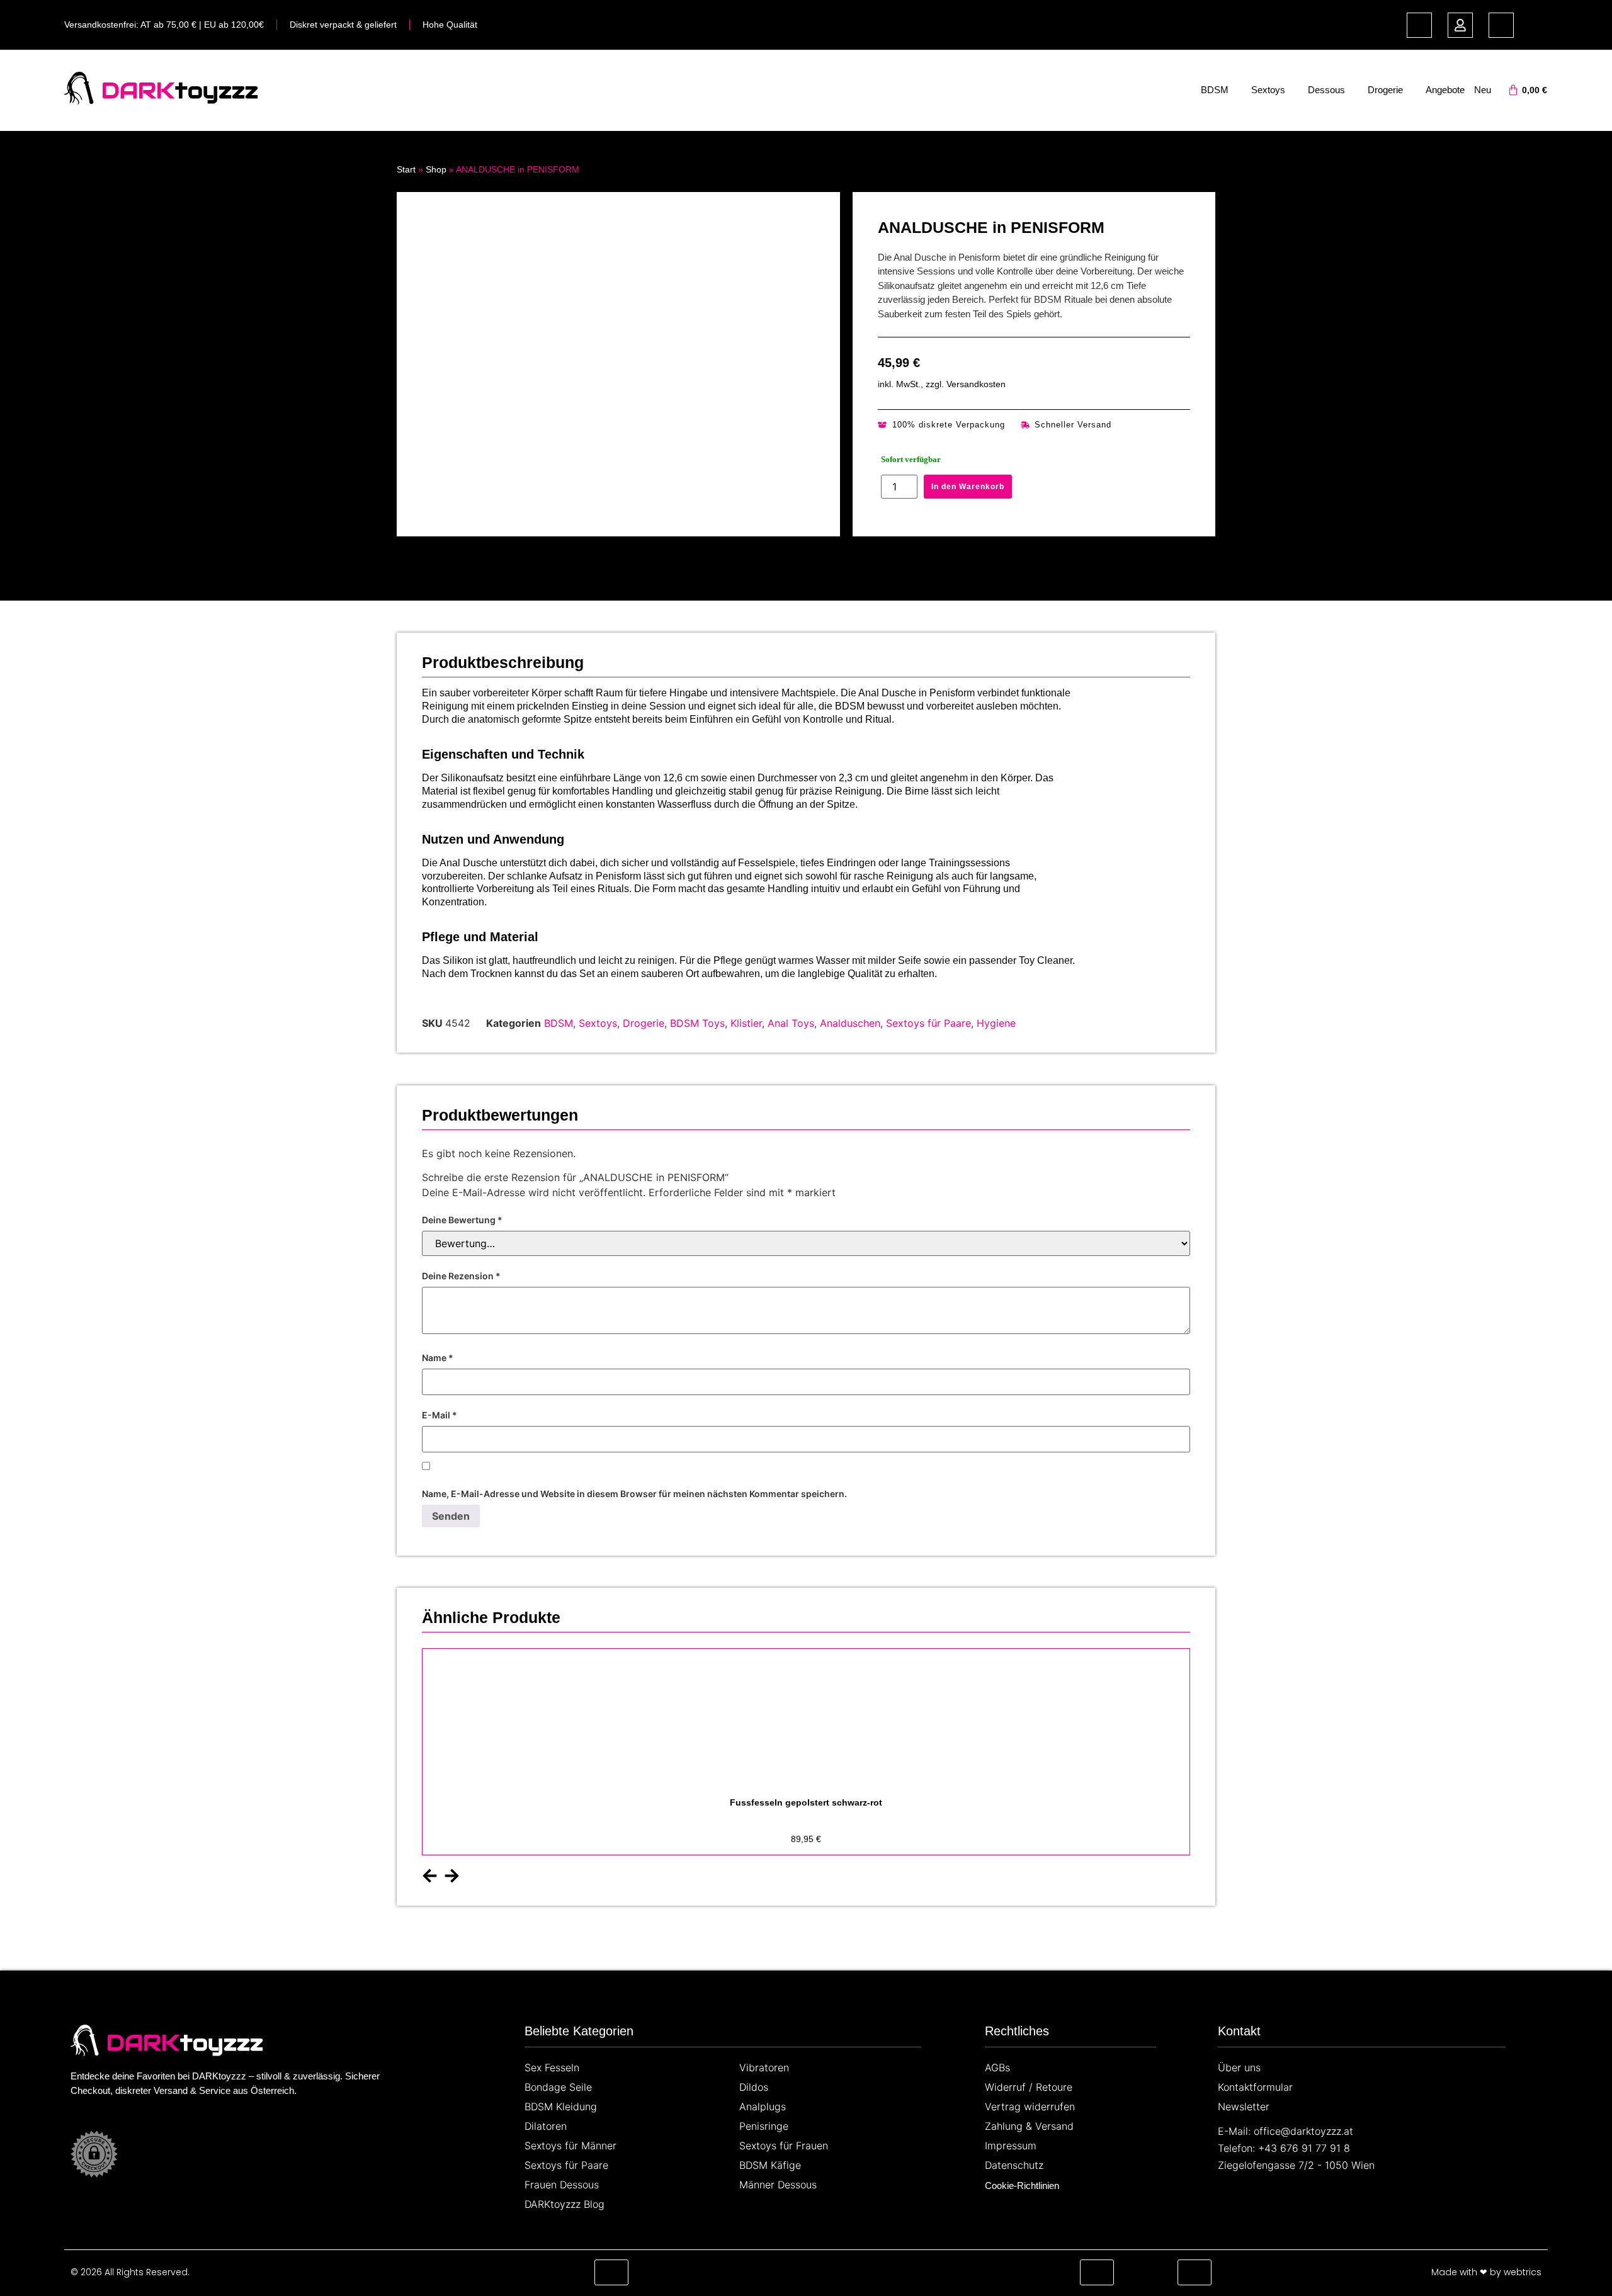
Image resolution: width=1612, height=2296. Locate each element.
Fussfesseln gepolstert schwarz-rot (806, 1802)
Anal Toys (791, 1023)
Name (438, 1358)
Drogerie (1385, 90)
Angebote (1445, 90)
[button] (430, 1876)
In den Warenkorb (968, 487)
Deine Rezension (461, 1276)
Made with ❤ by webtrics (1486, 2272)
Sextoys (1268, 90)
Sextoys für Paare (928, 1023)
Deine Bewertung (462, 1220)
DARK (138, 90)
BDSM (1215, 90)
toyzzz (217, 90)
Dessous (1326, 90)
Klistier (746, 1023)
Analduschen (850, 1023)
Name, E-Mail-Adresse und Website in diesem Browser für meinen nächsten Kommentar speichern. (634, 1494)
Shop (436, 169)
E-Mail (440, 1415)
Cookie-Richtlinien (1022, 2186)
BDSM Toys (697, 1023)
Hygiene (996, 1023)
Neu (1483, 90)
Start (406, 169)
